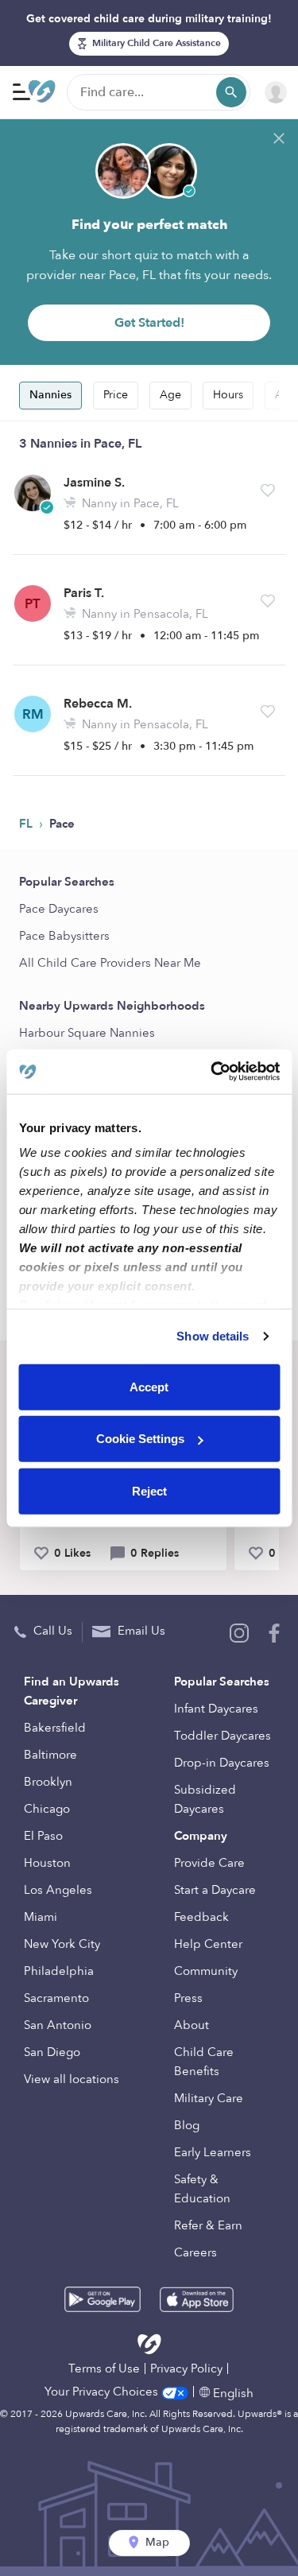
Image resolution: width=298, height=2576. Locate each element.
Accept (149, 1386)
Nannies (50, 395)
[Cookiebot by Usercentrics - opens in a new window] (212, 1072)
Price (116, 395)
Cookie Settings (140, 1439)
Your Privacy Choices (103, 2392)
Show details (213, 1336)
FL (27, 824)
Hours (228, 395)
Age (170, 395)
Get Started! (149, 323)
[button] (268, 491)
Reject (149, 1490)
